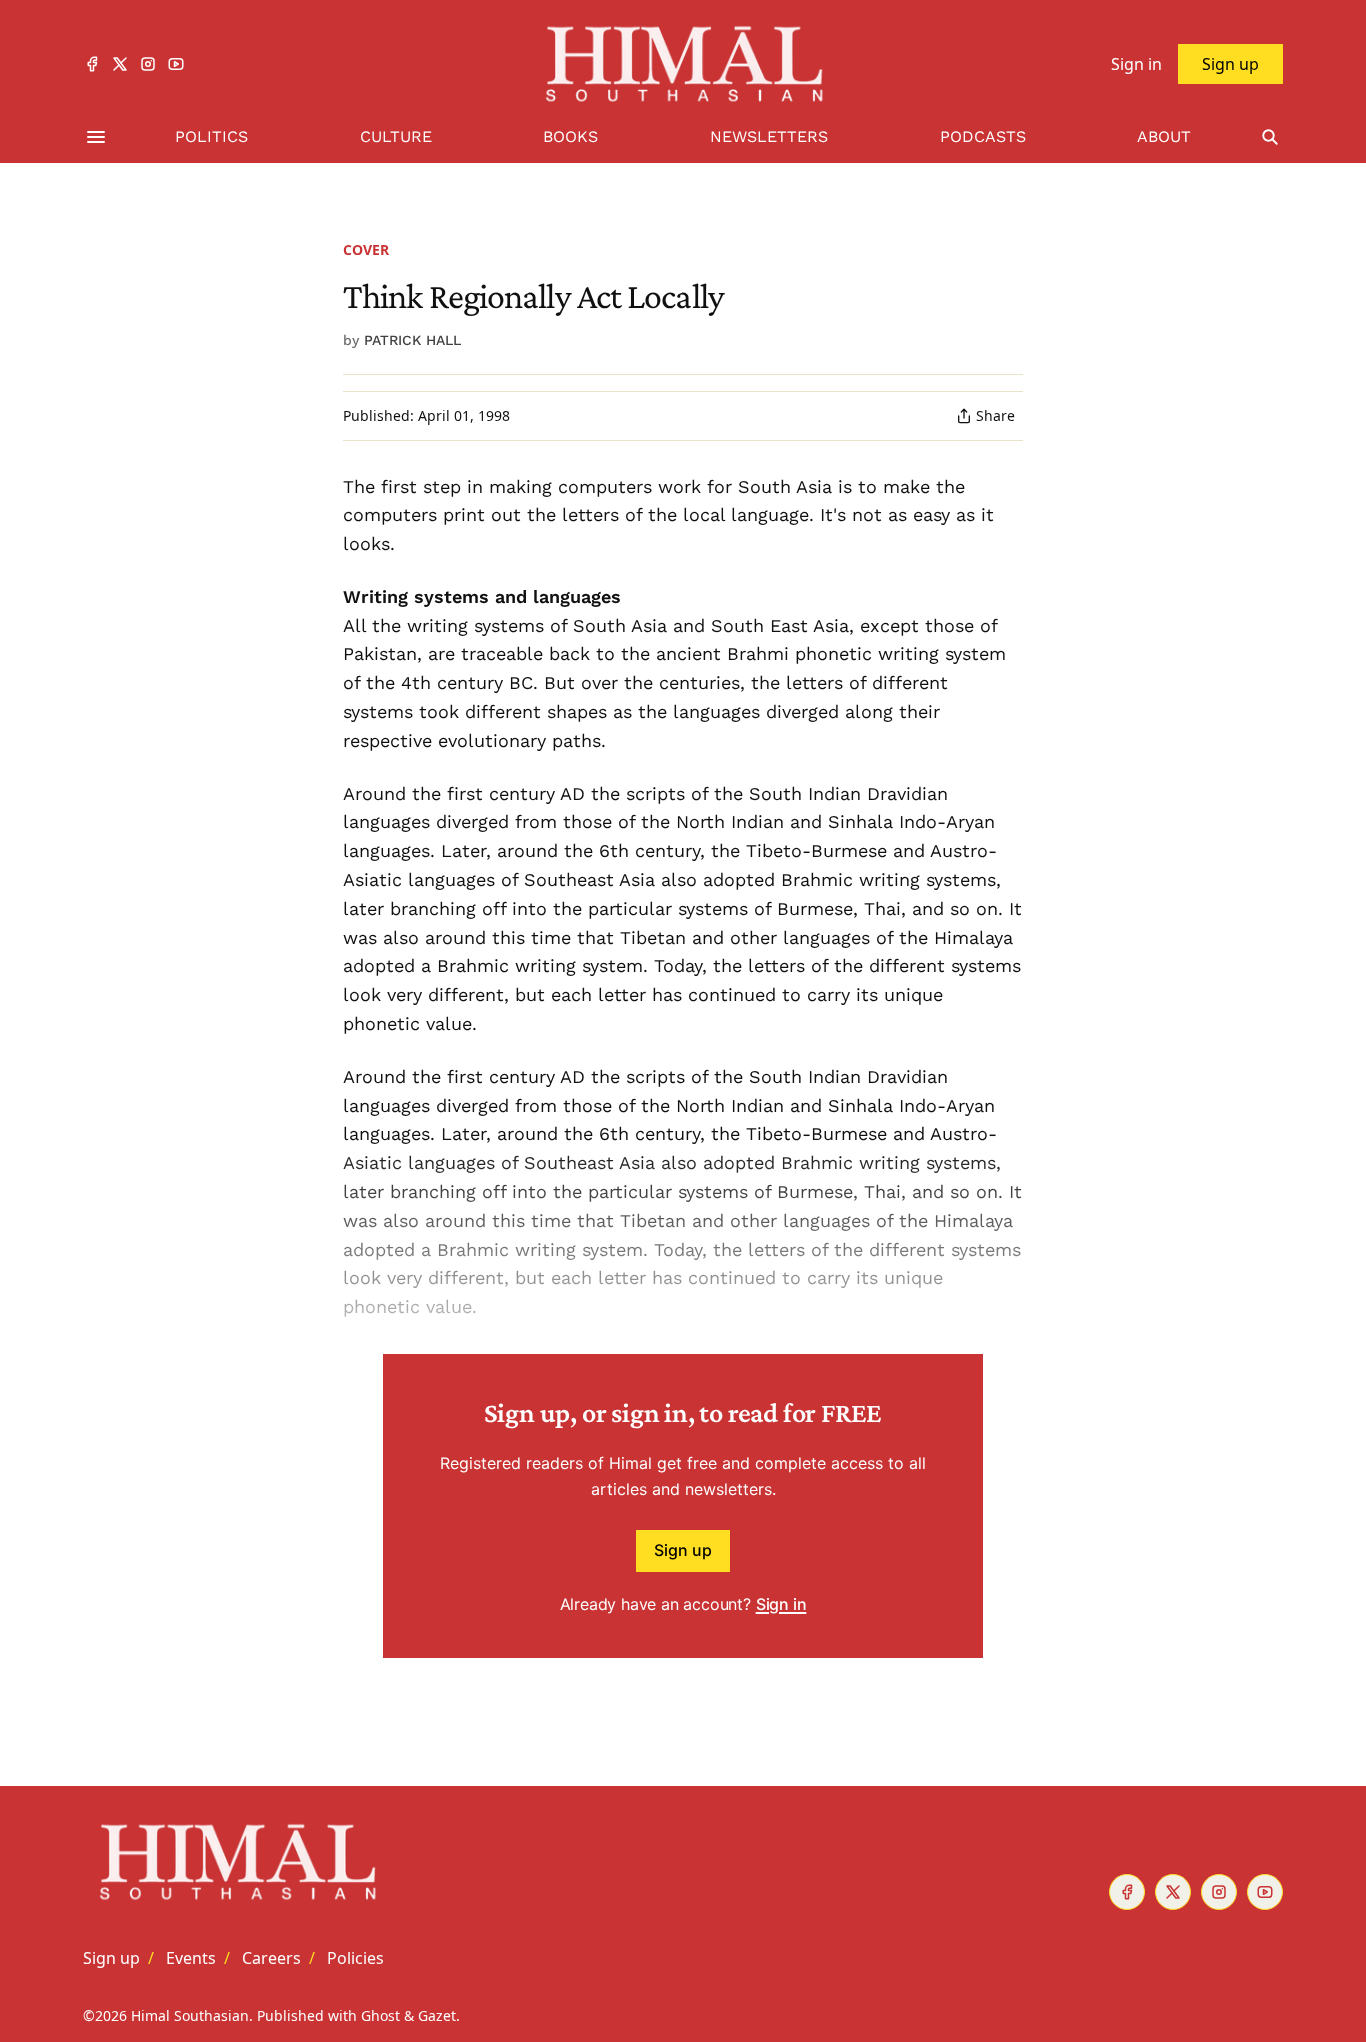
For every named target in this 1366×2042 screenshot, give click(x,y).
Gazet (437, 2015)
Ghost (380, 2015)
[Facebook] (92, 64)
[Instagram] (148, 64)
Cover (366, 249)
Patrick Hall (412, 340)
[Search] (1270, 137)
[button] (111, 1958)
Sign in (781, 1604)
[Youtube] (176, 64)
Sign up (683, 1550)
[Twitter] (120, 64)
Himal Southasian (190, 2015)
